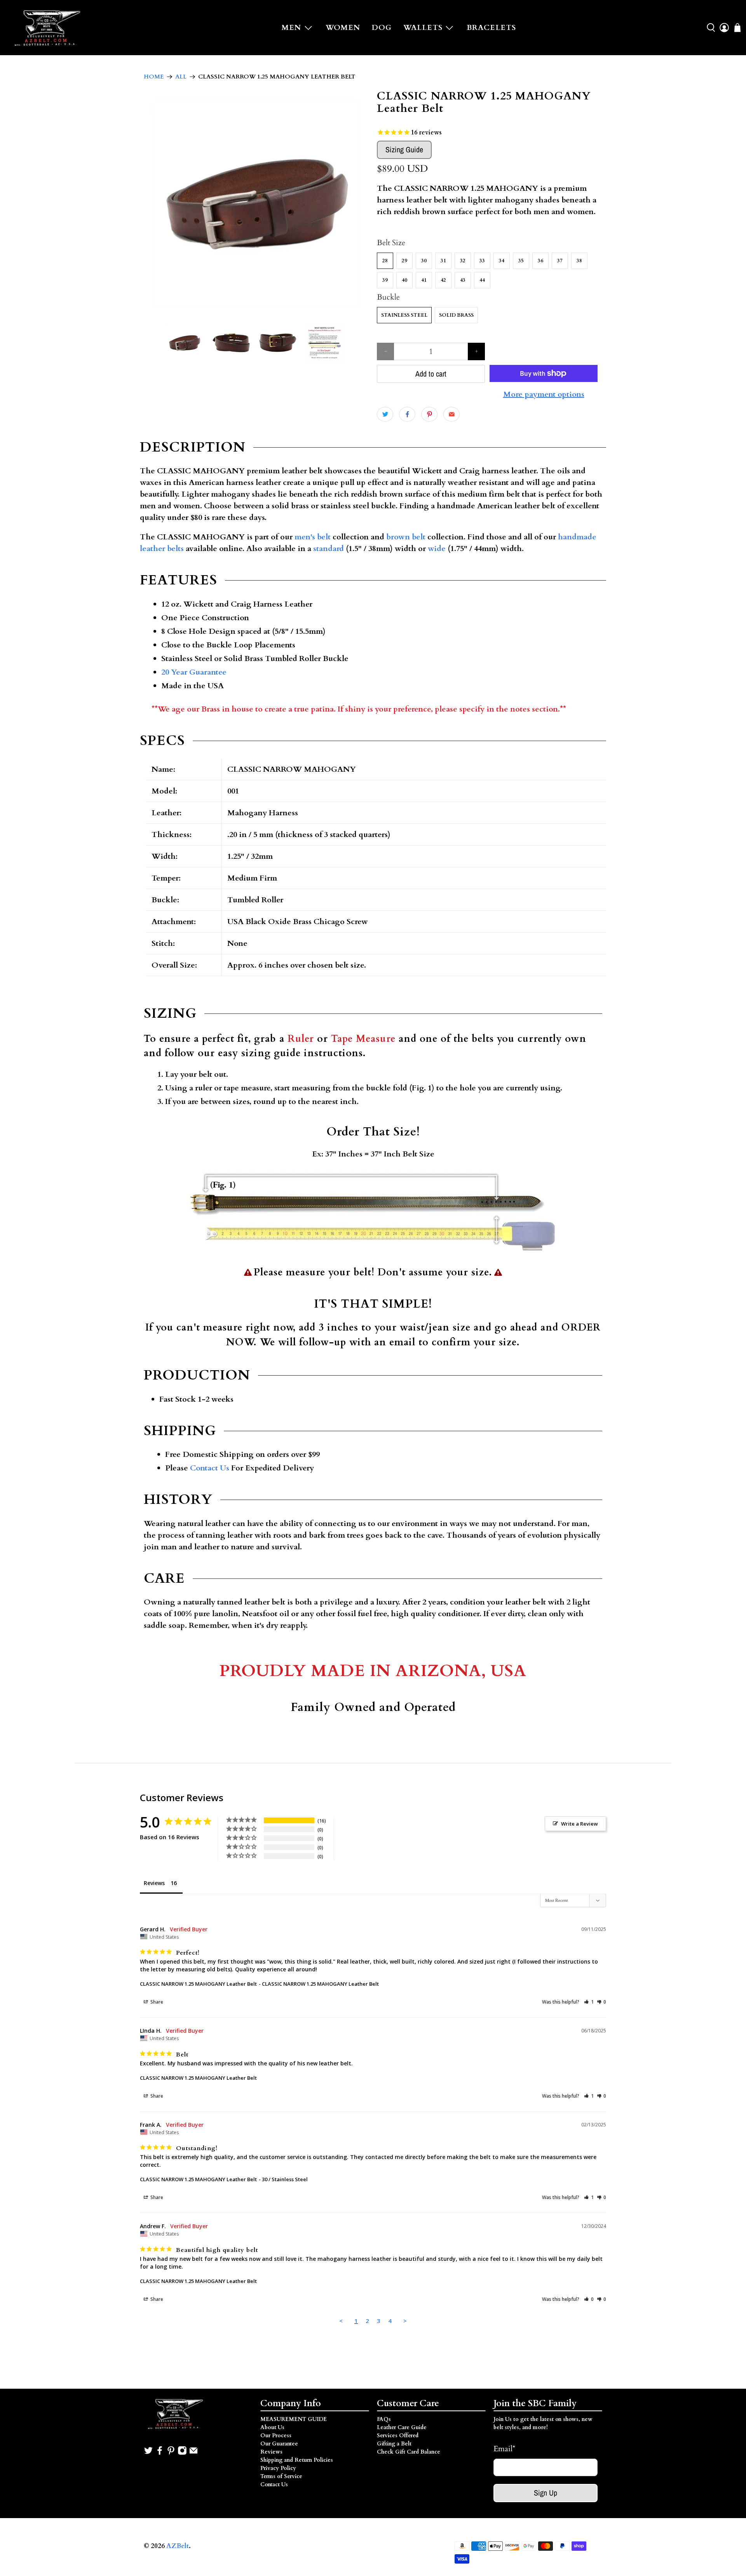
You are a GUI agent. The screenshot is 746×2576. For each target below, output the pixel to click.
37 (560, 261)
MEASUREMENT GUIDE (294, 2419)
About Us (272, 2427)
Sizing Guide (404, 149)
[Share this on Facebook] (407, 414)
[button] (589, 2002)
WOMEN (343, 28)
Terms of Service (281, 2476)
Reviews (271, 2452)
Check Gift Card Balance (409, 2452)
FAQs (384, 2419)
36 (540, 261)
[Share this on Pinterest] (429, 414)
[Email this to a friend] (451, 414)
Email (504, 2449)
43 (463, 280)
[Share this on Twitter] (385, 414)
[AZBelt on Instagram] (182, 2453)
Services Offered (398, 2436)
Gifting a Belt (394, 2444)
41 (424, 280)
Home (154, 77)
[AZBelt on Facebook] (160, 2453)
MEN (291, 28)
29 (404, 261)
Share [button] (156, 2002)
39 (385, 280)
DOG (382, 28)
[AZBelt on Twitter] (148, 2453)
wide (437, 549)
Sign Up (546, 2493)
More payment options (544, 394)
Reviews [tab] (154, 1883)
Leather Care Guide (402, 2427)
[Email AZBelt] (193, 2453)
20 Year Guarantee (194, 672)
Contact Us (210, 1468)
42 (443, 280)
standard (329, 549)
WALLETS (423, 28)
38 (579, 261)
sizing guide (271, 1053)
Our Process (276, 2436)
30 (424, 261)
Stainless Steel (404, 315)
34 (502, 261)
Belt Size (391, 243)
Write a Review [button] (580, 1824)
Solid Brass (456, 315)
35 (521, 261)
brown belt (406, 537)
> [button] (405, 2321)
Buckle (388, 297)
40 (404, 280)
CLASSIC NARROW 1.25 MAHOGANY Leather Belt (198, 1984)
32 (463, 261)
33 (482, 261)
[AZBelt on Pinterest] (171, 2453)
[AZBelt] (49, 28)
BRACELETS (491, 28)
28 (385, 261)
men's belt (313, 537)
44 (482, 280)
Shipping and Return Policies (297, 2460)
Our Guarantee (279, 2444)
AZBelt (178, 2546)
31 (443, 261)
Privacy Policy (278, 2468)
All (181, 77)
